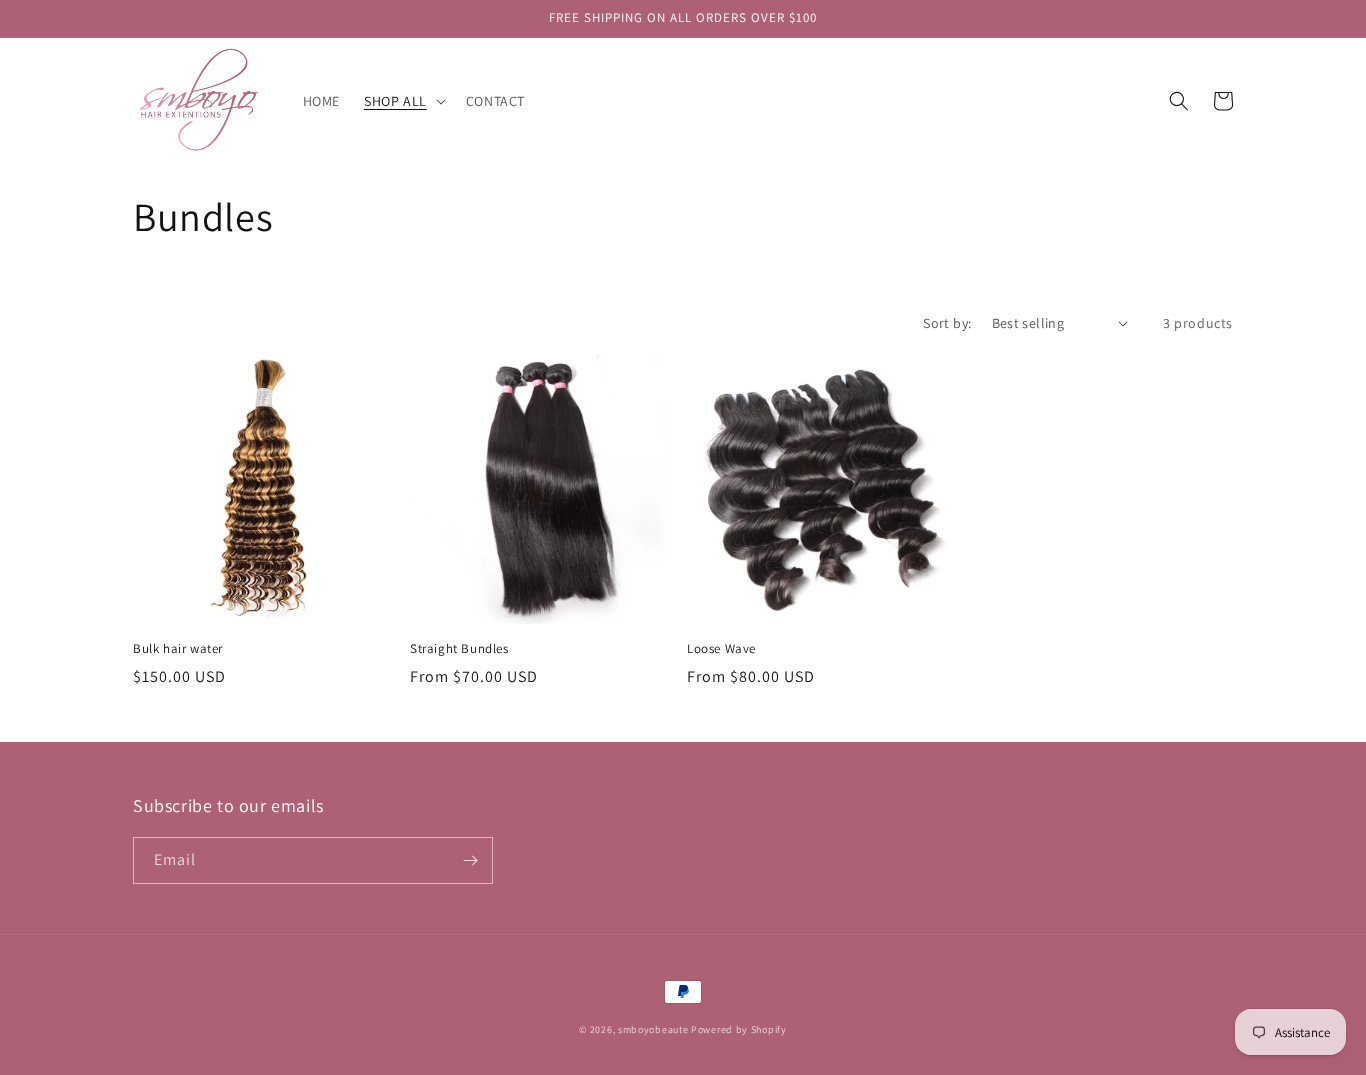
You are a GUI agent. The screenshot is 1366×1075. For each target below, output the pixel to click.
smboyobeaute (653, 1029)
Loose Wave (721, 649)
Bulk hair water (178, 649)
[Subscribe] (470, 860)
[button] (403, 101)
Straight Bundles (459, 649)
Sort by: (947, 323)
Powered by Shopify (739, 1029)
